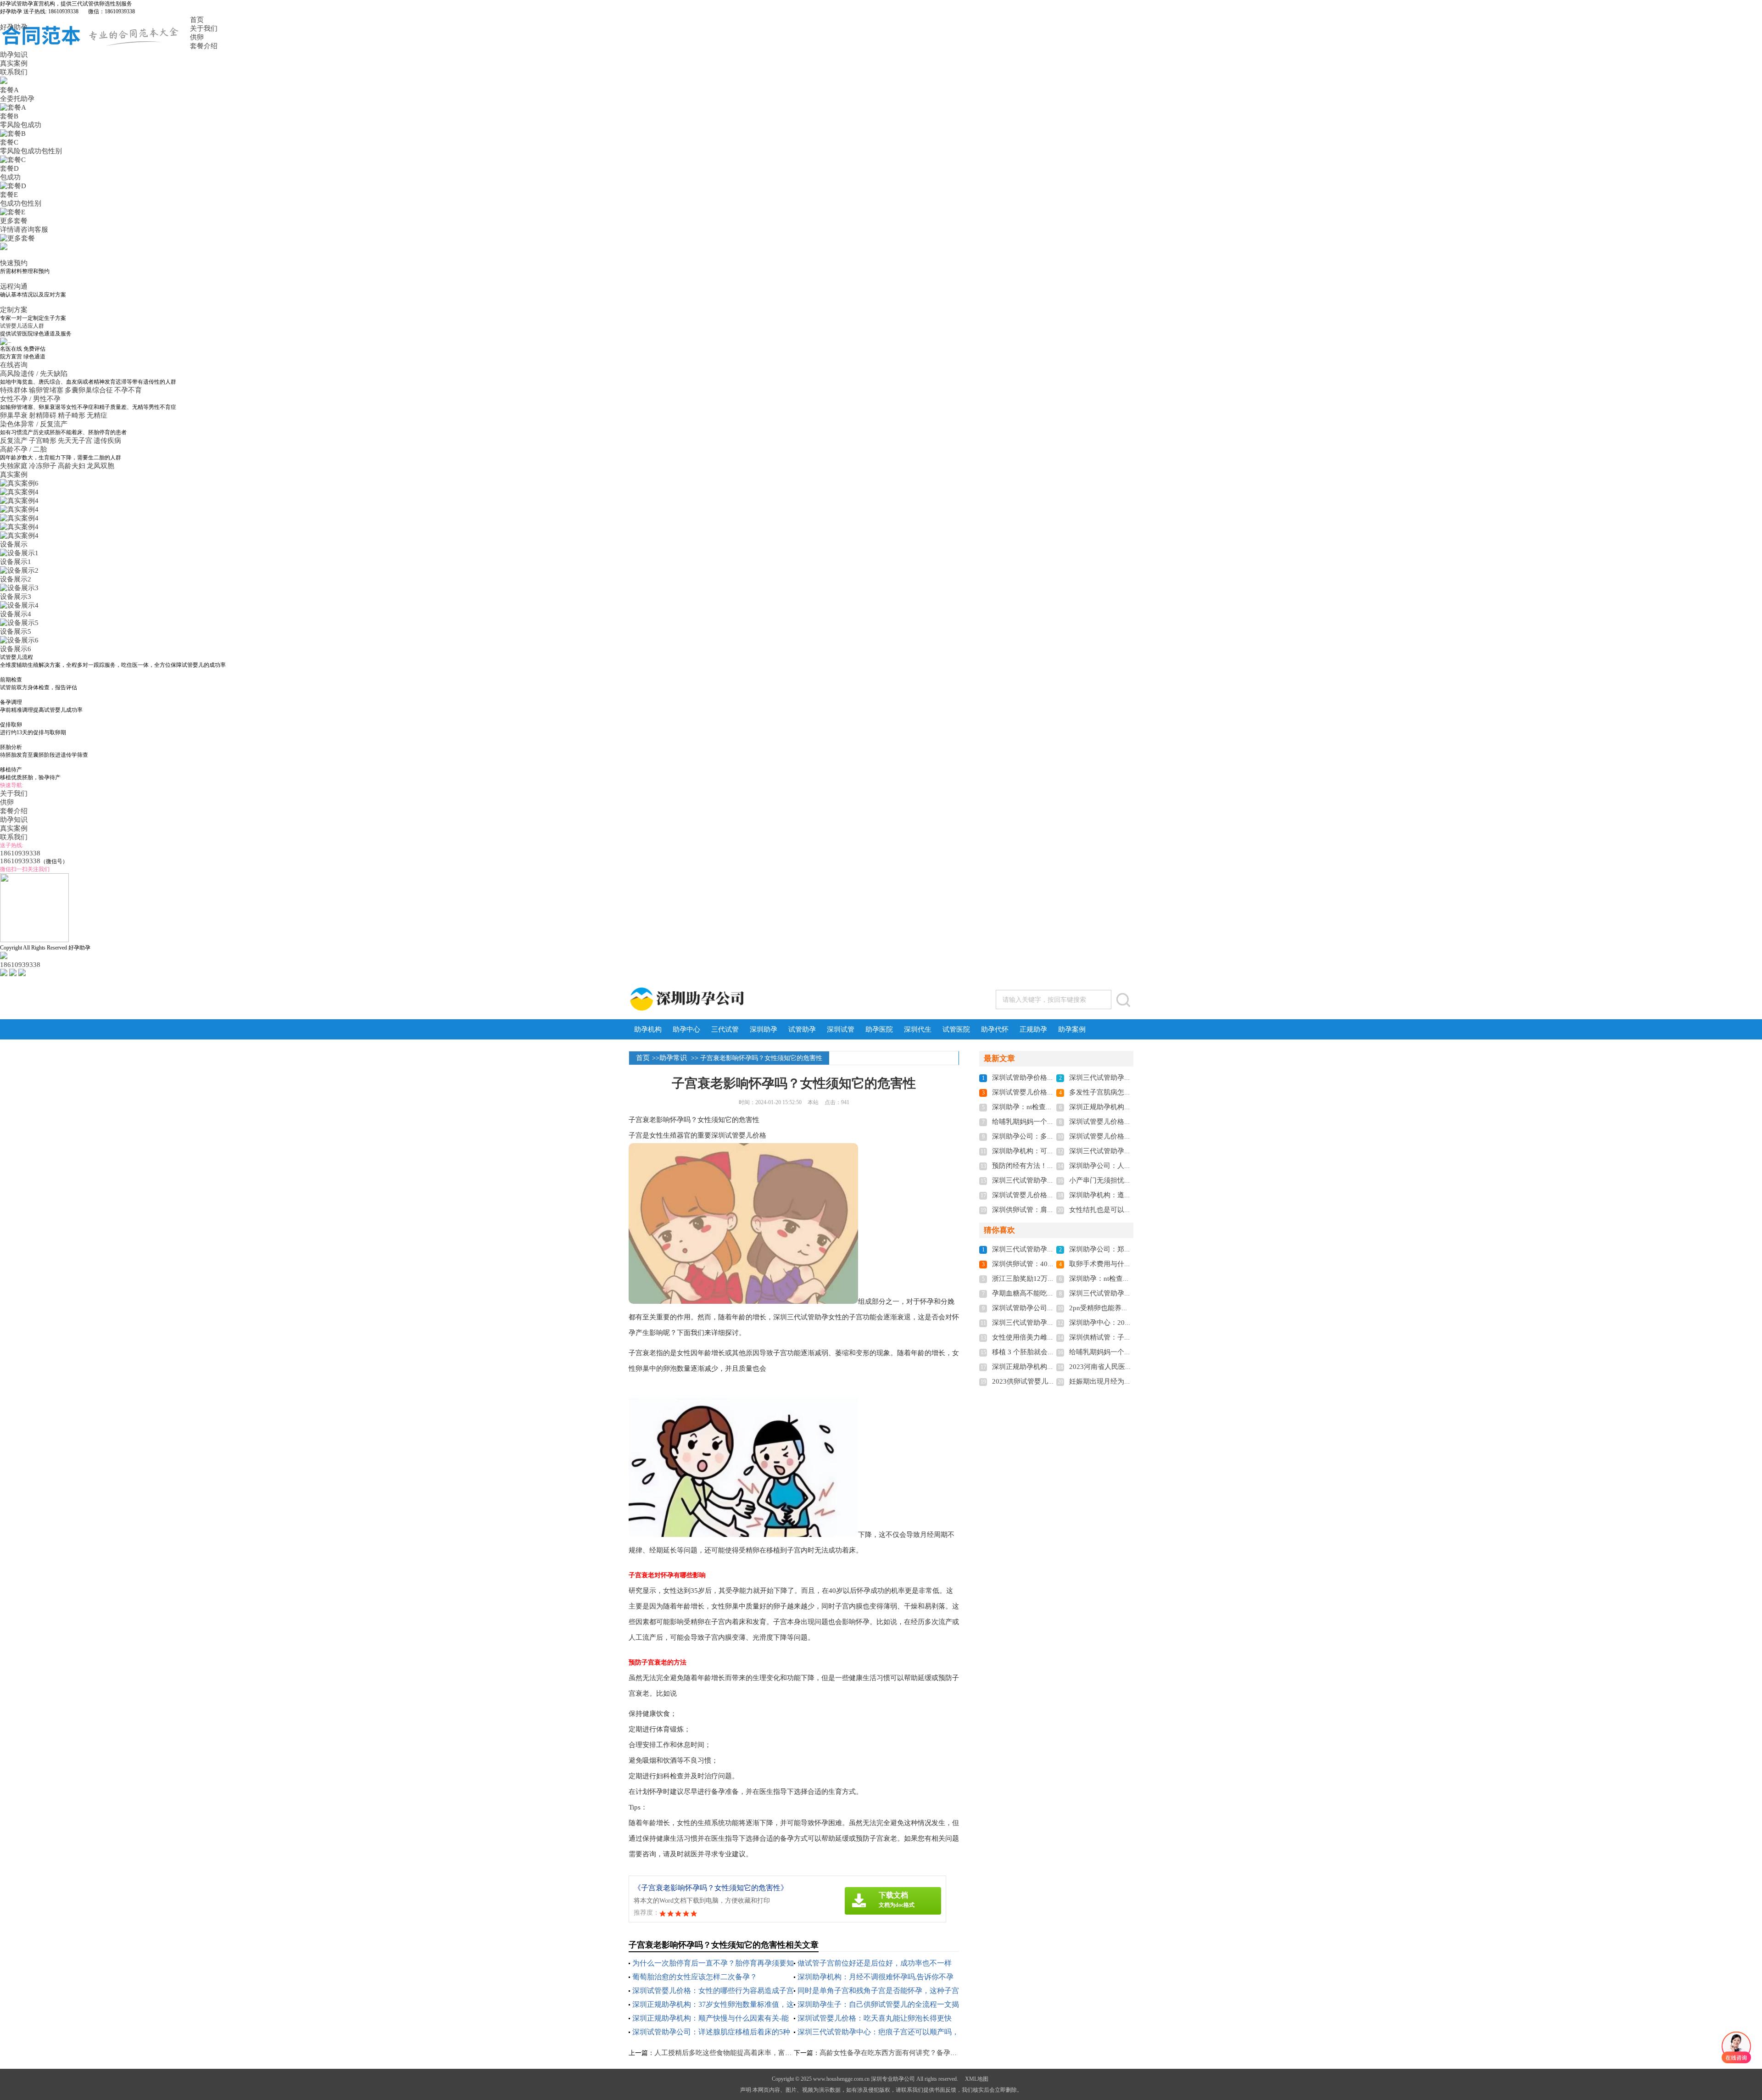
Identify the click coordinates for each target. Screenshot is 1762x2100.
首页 (197, 20)
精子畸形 (72, 415)
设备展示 (14, 544)
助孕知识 (14, 55)
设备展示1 (16, 562)
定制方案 (14, 310)
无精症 (97, 415)
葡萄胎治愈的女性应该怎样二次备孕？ (695, 1977)
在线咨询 (14, 365)
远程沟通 (14, 286)
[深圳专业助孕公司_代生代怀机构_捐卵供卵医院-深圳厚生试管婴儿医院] (724, 999)
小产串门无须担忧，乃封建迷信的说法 (1128, 1180)
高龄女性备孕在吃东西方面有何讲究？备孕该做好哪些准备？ (912, 2053)
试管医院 (956, 1029)
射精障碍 (43, 415)
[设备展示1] (19, 553)
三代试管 (725, 1029)
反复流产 (14, 441)
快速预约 (14, 263)
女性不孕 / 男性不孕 (31, 399)
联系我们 (14, 72)
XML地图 (977, 2079)
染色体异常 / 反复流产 (35, 424)
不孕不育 (128, 390)
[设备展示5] (19, 623)
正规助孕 (1033, 1029)
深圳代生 (918, 1029)
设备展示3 (16, 597)
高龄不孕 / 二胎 (24, 449)
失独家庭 (14, 466)
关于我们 (204, 28)
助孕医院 (879, 1029)
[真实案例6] (19, 483)
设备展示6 (16, 649)
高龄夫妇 (72, 466)
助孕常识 (673, 1058)
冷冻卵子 (43, 466)
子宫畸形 (43, 441)
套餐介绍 (204, 46)
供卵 (197, 37)
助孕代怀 (995, 1029)
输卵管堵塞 (46, 390)
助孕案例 (1072, 1029)
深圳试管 (841, 1029)
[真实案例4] (19, 492)
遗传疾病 (107, 441)
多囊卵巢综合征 (89, 390)
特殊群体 (14, 390)
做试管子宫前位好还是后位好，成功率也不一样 (875, 1963)
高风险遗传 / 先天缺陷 (35, 374)
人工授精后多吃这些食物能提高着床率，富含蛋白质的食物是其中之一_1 (765, 2053)
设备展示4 (16, 614)
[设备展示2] (19, 570)
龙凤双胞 (100, 466)
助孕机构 (648, 1029)
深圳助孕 (764, 1029)
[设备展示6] (19, 640)
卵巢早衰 (14, 415)
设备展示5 (16, 631)
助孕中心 (686, 1029)
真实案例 (14, 63)
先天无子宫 (75, 441)
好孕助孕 (14, 27)
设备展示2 (16, 579)
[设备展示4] (19, 605)
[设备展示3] (19, 588)
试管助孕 (802, 1029)
